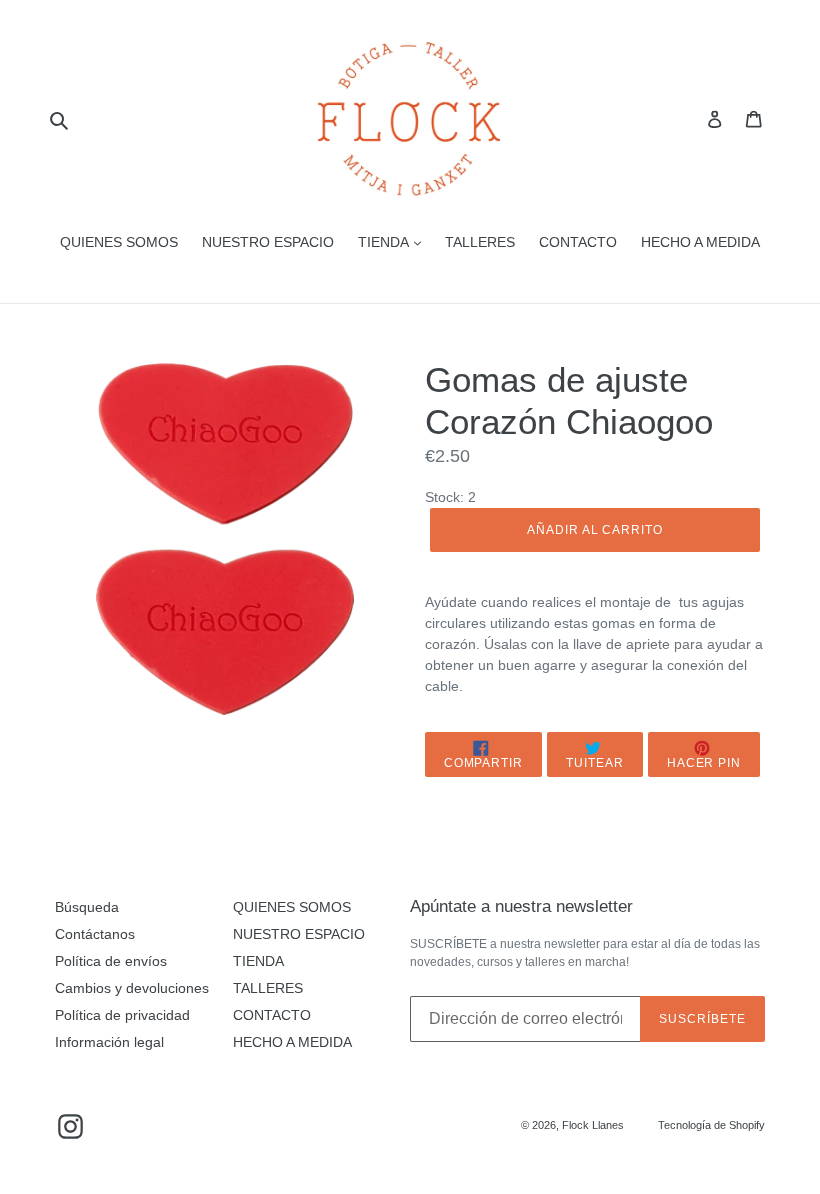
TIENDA (385, 242)
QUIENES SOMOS (119, 242)
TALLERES (480, 242)
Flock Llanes (593, 1125)
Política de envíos (111, 961)
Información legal (109, 1042)
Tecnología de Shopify (711, 1125)
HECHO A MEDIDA (700, 242)
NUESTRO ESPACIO (268, 242)
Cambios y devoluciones (132, 988)
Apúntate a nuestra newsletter (521, 906)
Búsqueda (87, 907)
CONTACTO (578, 242)
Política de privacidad (122, 1015)
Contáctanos (95, 934)
